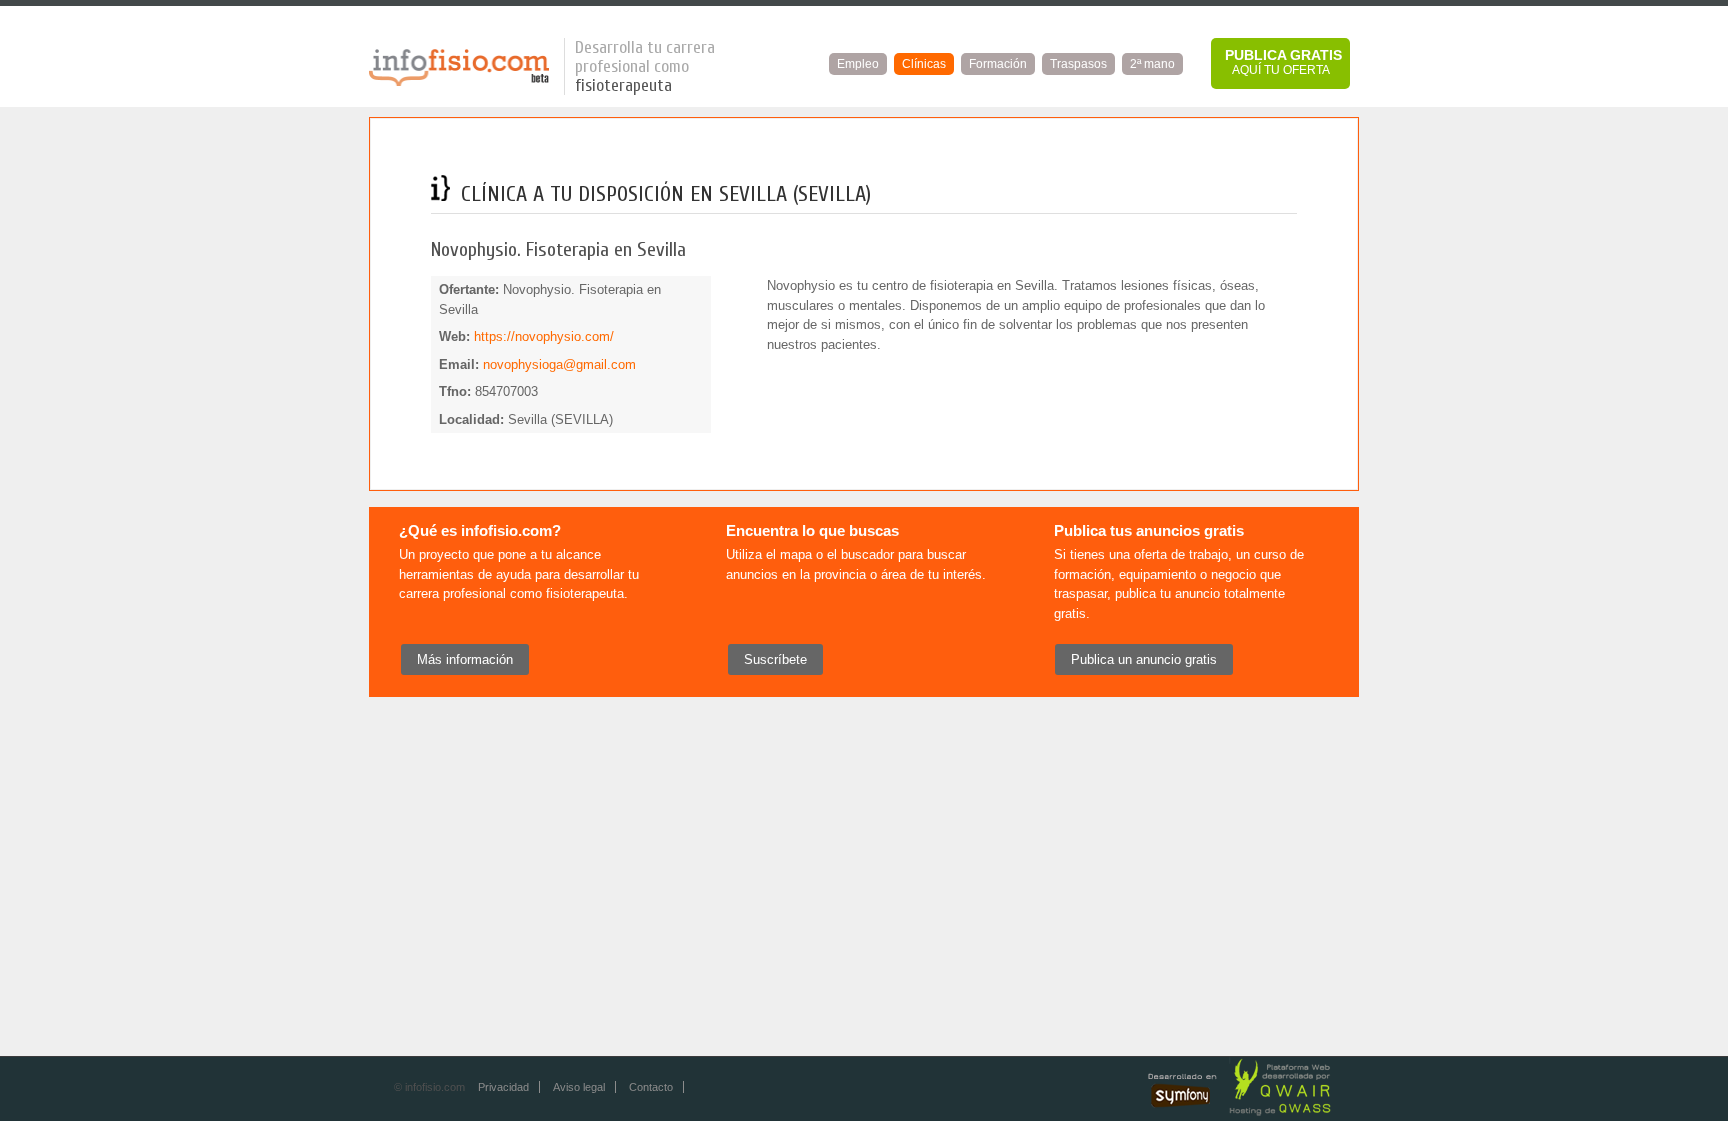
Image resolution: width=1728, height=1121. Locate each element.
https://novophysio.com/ (544, 336)
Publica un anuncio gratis (1144, 659)
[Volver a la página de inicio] (459, 82)
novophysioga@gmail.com (559, 364)
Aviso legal (579, 1087)
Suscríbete (775, 659)
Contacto (651, 1087)
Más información (465, 659)
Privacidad (503, 1087)
